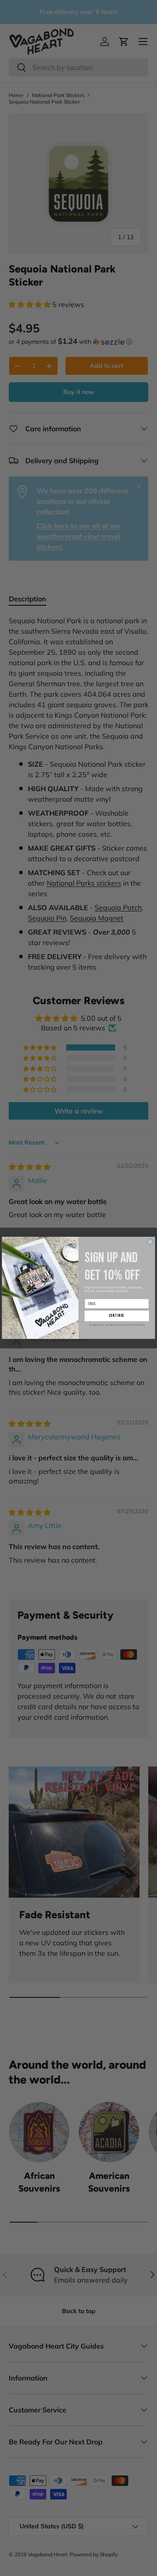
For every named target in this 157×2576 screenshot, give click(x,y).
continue (117, 1316)
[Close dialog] (150, 1242)
